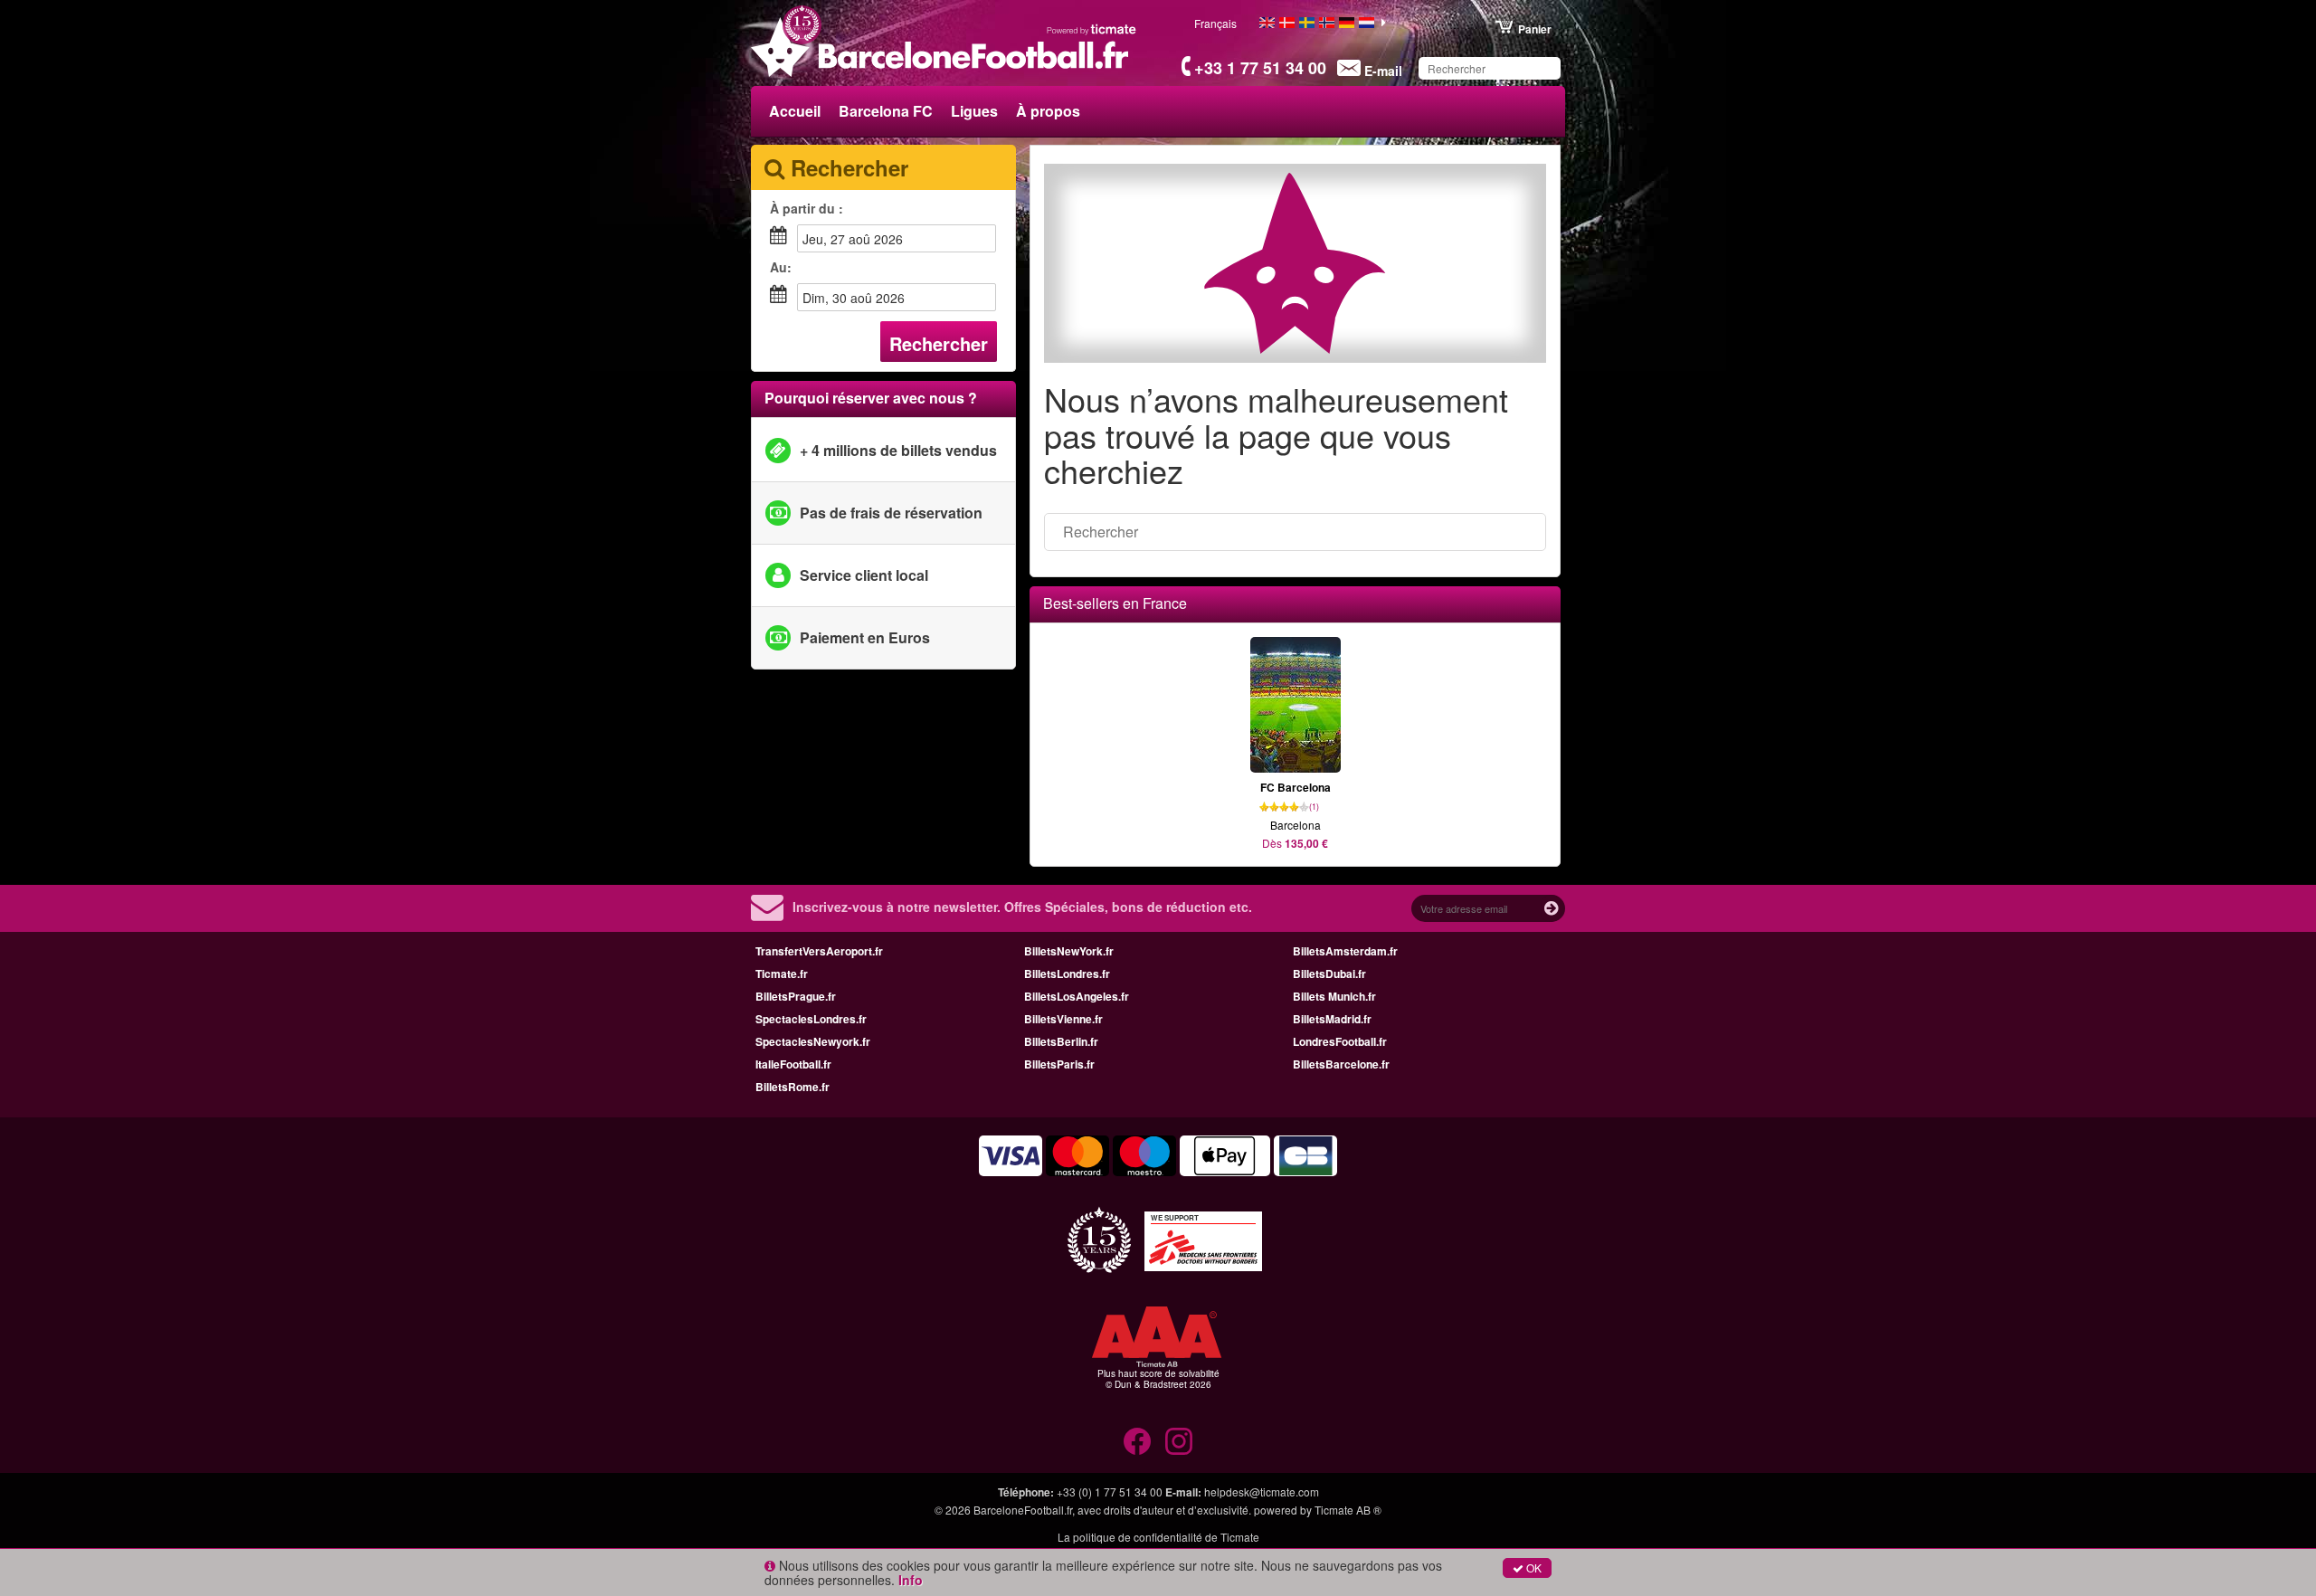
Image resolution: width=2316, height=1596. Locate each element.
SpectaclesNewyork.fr (813, 1041)
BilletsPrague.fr (796, 996)
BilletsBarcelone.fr (1341, 1064)
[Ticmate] (1092, 29)
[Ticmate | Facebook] (1137, 1441)
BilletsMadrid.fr (1332, 1019)
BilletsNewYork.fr (1069, 951)
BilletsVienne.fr (1063, 1019)
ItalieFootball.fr (793, 1064)
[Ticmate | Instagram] (1179, 1441)
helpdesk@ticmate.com (1262, 1491)
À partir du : (807, 208)
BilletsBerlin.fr (1061, 1041)
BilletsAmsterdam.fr (1345, 951)
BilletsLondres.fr (1067, 974)
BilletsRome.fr (793, 1087)
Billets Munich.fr (1334, 996)
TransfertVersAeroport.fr (819, 951)
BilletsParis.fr (1059, 1064)
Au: (781, 267)
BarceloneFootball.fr (1023, 1510)
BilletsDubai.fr (1329, 974)
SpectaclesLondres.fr (811, 1019)
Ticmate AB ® (1348, 1510)
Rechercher (939, 343)
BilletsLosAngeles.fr (1077, 996)
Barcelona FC (886, 111)
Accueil (795, 111)
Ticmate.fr (782, 974)
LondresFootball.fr (1340, 1041)
